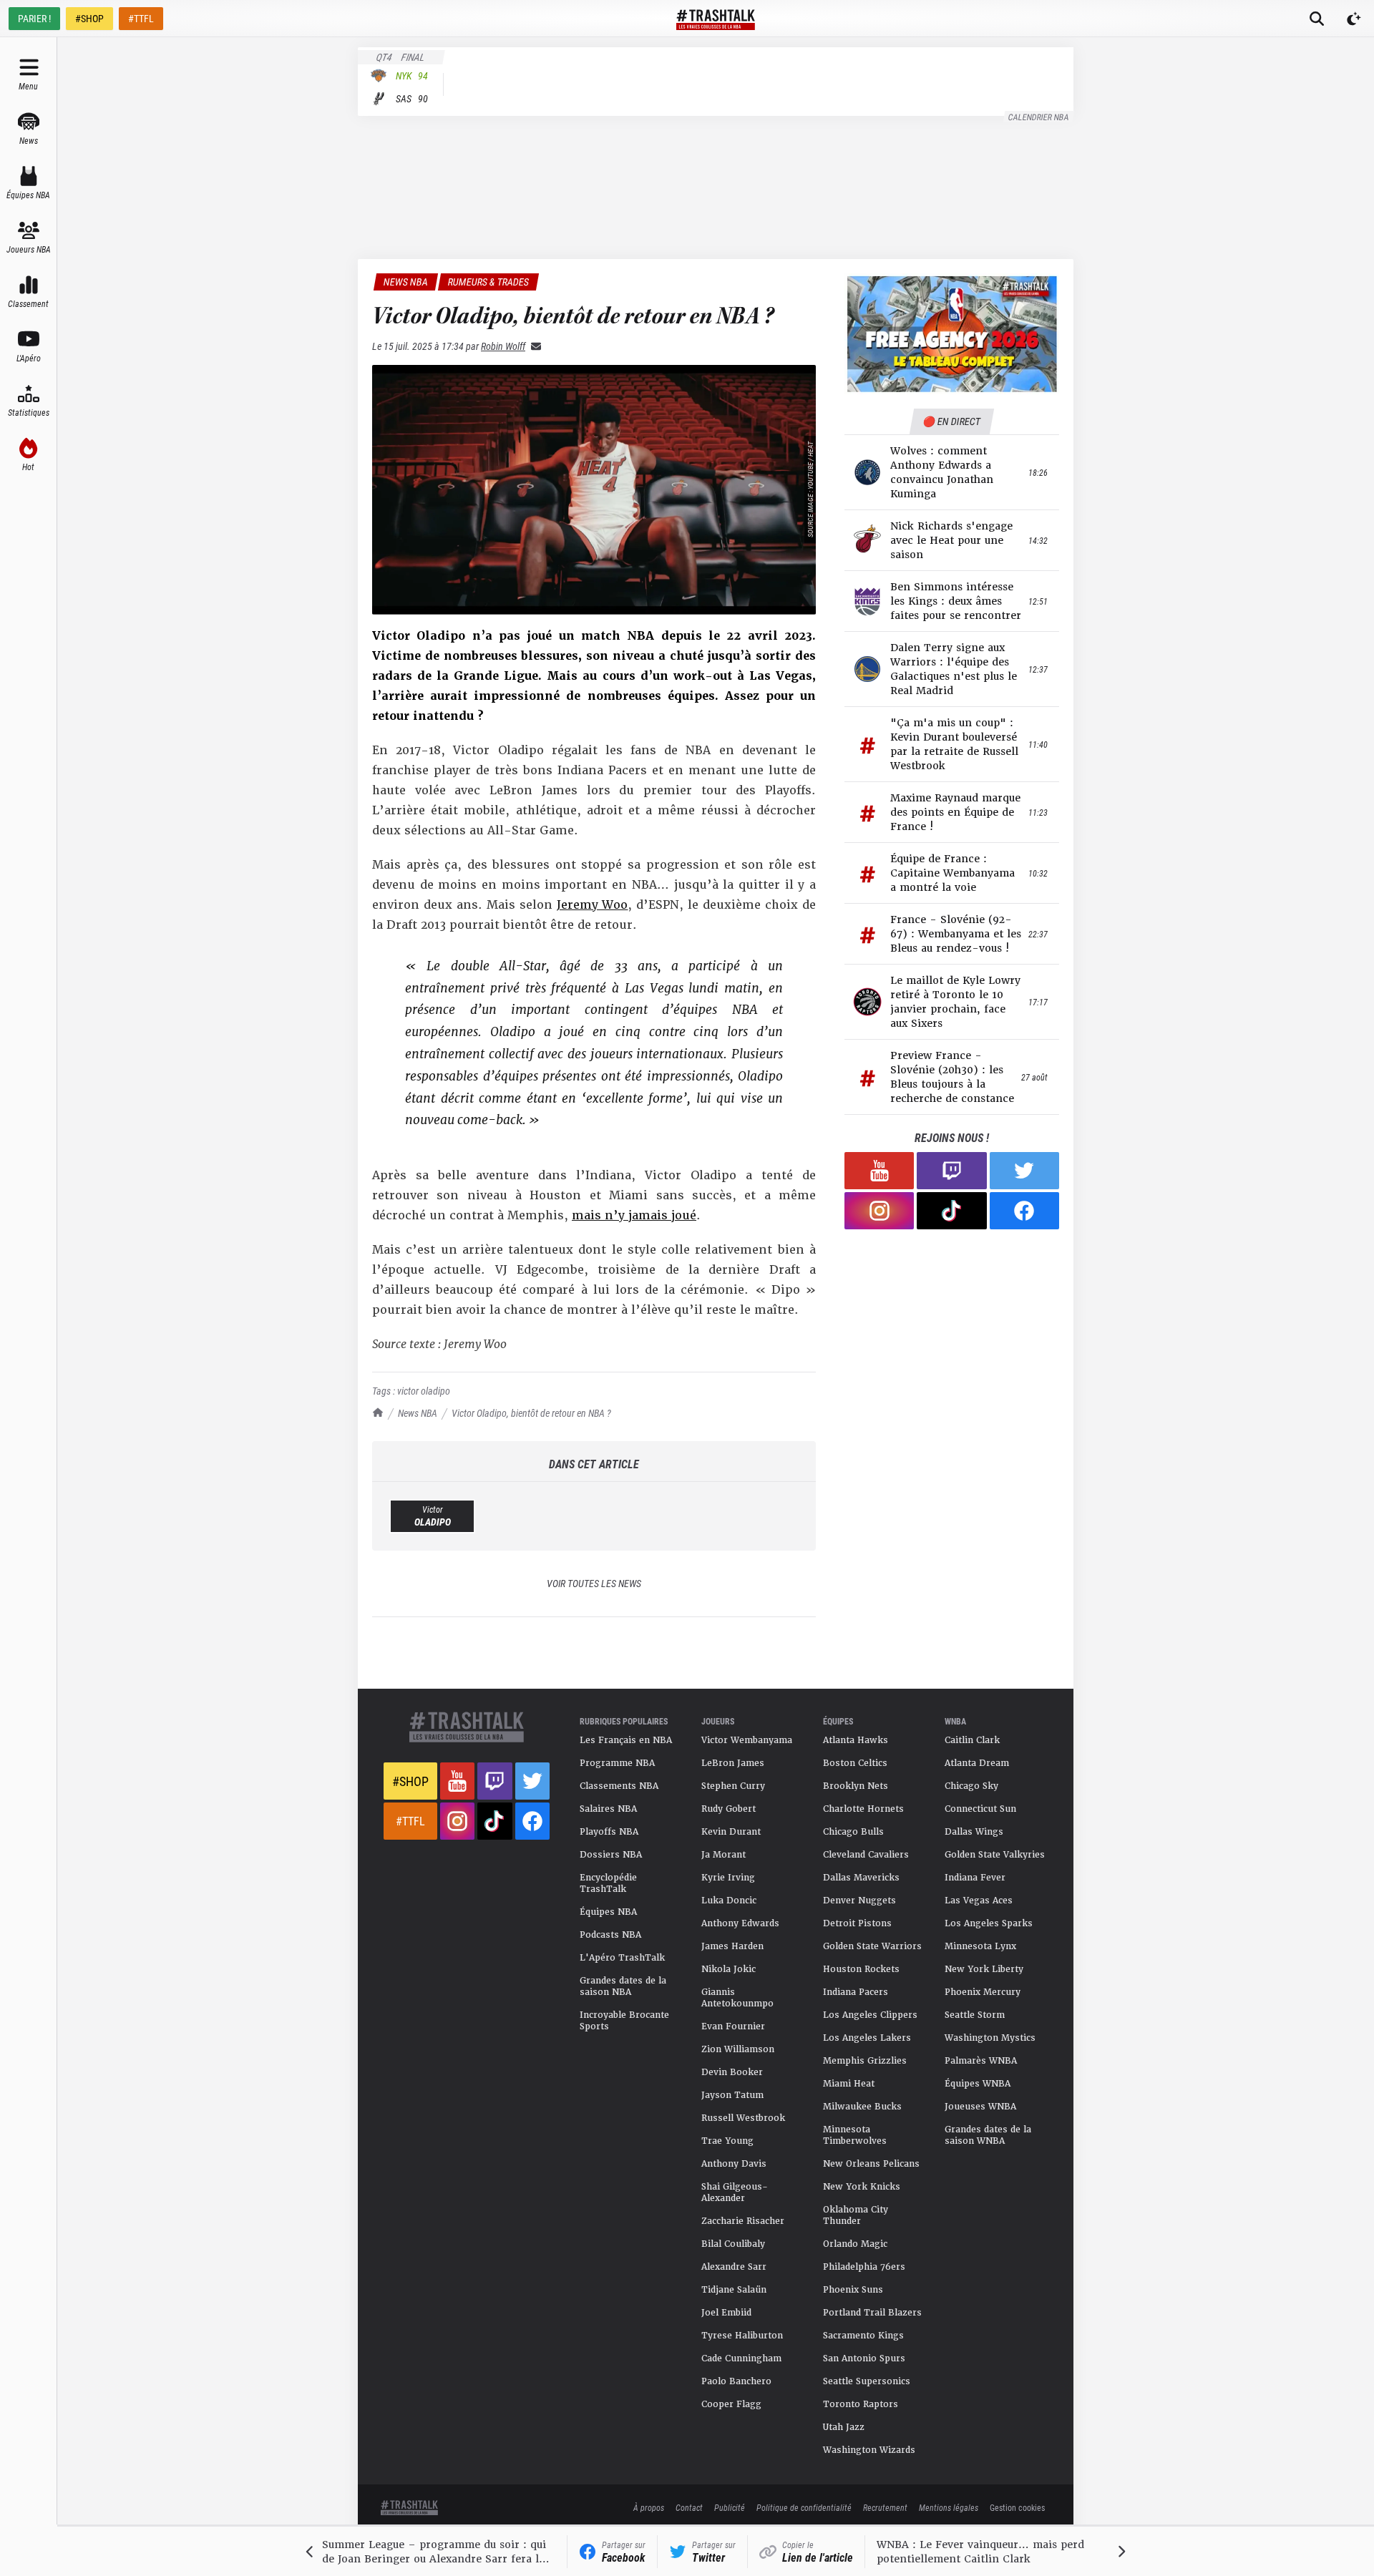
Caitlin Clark (972, 1740)
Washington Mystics (990, 2038)
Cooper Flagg (731, 2404)
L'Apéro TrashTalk (622, 1958)
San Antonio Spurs (864, 2358)
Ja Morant (723, 1855)
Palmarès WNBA (981, 2061)
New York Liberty (984, 1969)
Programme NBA (617, 1763)
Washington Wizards (869, 2450)
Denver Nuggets (859, 1901)
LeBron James (733, 1763)
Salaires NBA (608, 1809)
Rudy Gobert (729, 1809)
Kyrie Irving (728, 1878)
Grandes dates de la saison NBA (623, 1986)
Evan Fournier (733, 2026)
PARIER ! (34, 18)
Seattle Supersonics (867, 2381)
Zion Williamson (738, 2049)
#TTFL (141, 18)
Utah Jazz (844, 2427)
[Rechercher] (1317, 19)
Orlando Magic (855, 2244)
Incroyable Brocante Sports (624, 2021)
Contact (689, 2507)
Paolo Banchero (736, 2381)
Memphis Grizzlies (865, 2061)
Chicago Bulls (853, 1832)
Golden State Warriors (872, 1946)
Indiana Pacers (856, 1992)
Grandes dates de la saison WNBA (988, 2135)
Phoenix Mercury (983, 1992)
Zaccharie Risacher (743, 2221)
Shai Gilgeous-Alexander (735, 2192)
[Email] (533, 346)
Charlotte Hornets (863, 1809)
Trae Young (727, 2141)
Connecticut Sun (980, 1809)
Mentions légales (949, 2507)
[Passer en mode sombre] (1354, 19)
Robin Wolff (503, 346)
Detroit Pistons (857, 1923)
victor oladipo (424, 1391)
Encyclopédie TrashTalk (608, 1883)
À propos (649, 2507)
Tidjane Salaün (734, 2290)
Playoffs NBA (609, 1832)
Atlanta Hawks (856, 1740)
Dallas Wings (974, 1832)
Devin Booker (732, 2072)
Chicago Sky (971, 1786)
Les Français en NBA (626, 1740)
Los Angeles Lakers (867, 2038)
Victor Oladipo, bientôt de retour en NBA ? (531, 1413)
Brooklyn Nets (856, 1786)
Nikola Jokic (729, 1969)
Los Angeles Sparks (989, 1923)
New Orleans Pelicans (871, 2164)
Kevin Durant (731, 1832)
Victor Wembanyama (747, 1740)
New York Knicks (862, 2187)
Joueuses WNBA (980, 2107)
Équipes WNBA (978, 2084)
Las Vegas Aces (979, 1901)
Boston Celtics (855, 1763)
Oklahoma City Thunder (856, 2215)
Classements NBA (619, 1786)
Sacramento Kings (863, 2336)
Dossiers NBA (611, 1855)
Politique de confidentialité (804, 2507)
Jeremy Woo (593, 905)
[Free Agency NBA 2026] (952, 334)
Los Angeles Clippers (870, 2015)
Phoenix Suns (853, 2290)
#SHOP (89, 18)
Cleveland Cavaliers (866, 1855)
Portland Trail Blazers (872, 2313)
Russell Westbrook (743, 2118)
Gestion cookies (1017, 2507)
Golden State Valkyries (995, 1855)
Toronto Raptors (861, 2404)
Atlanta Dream (977, 1763)
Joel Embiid (726, 2313)
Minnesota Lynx (980, 1946)
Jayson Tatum (732, 2095)
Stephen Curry (733, 1786)
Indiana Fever (975, 1878)
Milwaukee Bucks (862, 2107)
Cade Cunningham (741, 2358)
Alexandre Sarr (734, 2267)
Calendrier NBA (1039, 117)
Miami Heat (849, 2084)
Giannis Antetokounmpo (737, 1998)
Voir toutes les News (594, 1583)
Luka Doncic (729, 1901)
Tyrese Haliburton (742, 2336)
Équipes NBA (608, 1912)
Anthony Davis (734, 2164)
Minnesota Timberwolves (855, 2135)
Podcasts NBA (610, 1935)
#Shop (410, 1781)
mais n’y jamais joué (634, 1215)
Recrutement (885, 2507)
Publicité (730, 2507)
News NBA (418, 1413)
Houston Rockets (861, 1969)
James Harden (732, 1946)
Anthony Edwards (740, 1923)
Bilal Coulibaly (733, 2244)
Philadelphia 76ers (864, 2267)
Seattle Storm (975, 2015)
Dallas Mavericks (861, 1878)
